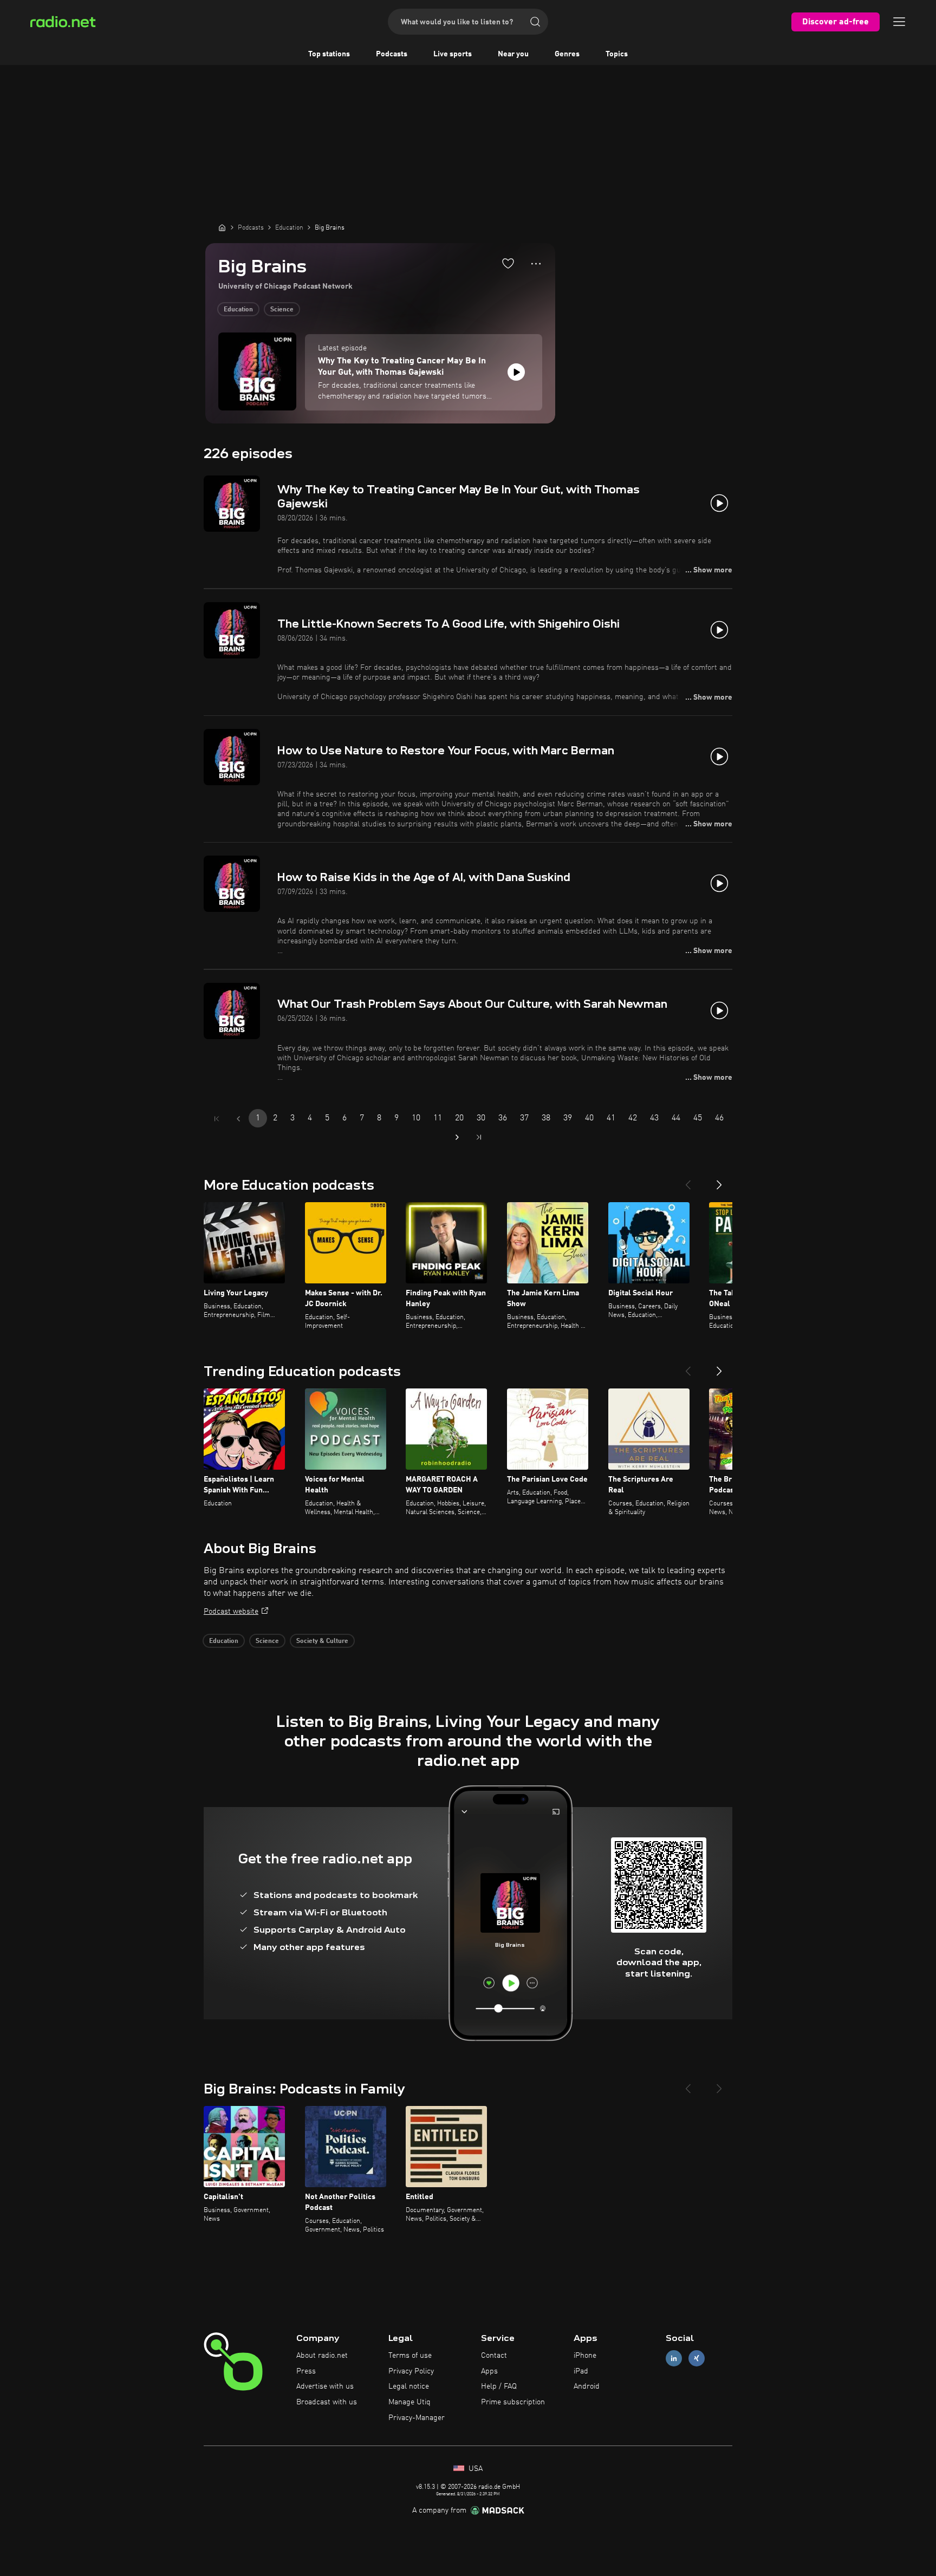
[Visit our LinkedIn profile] (674, 2358)
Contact (494, 2356)
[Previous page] (238, 1119)
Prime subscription (513, 2402)
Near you (513, 54)
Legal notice (409, 2386)
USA (474, 2469)
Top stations (329, 54)
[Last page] (479, 1137)
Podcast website (231, 1612)
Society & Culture (322, 1641)
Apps (489, 2371)
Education (238, 310)
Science (282, 310)
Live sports (453, 54)
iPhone (585, 2356)
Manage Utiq (409, 2402)
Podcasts (392, 54)
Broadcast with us (327, 2402)
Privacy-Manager (417, 2418)
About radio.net (322, 2356)
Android (587, 2386)
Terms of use (410, 2356)
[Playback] (516, 372)
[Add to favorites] (508, 263)
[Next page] (457, 1137)
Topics (617, 54)
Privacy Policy (411, 2371)
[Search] (535, 22)
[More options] (536, 264)
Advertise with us (325, 2386)
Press (306, 2371)
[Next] (719, 1181)
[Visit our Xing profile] (697, 2358)
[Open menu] (899, 22)
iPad (581, 2371)
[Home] (222, 227)
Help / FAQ (499, 2386)
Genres (567, 54)
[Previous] (688, 1181)
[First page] (217, 1119)
